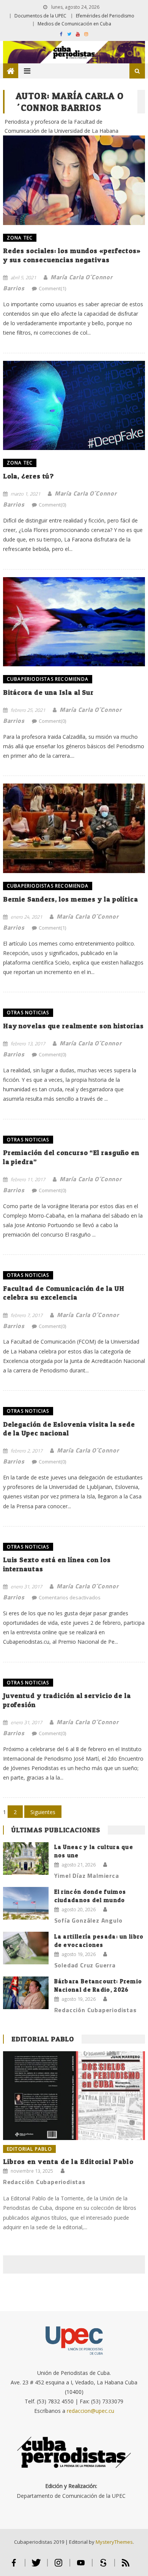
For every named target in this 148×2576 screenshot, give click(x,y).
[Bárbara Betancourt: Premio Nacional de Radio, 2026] (26, 1993)
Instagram (59, 2566)
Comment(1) (52, 288)
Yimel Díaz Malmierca (87, 1876)
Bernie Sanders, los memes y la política (71, 899)
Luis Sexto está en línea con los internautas (57, 1564)
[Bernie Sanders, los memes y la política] (74, 828)
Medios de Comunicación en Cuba (74, 24)
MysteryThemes (114, 2542)
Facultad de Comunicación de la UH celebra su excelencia (64, 1293)
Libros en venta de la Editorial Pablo (68, 2161)
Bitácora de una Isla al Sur (48, 692)
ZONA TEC (20, 238)
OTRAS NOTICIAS (28, 1013)
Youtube (81, 2566)
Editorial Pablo (43, 2039)
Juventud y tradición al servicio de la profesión (67, 1700)
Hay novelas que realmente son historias (73, 1026)
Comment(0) (52, 505)
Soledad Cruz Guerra (85, 1965)
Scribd (103, 2566)
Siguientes (43, 1812)
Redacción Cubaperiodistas (95, 2010)
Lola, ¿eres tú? (29, 476)
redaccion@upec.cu (91, 2411)
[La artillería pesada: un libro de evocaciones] (26, 1948)
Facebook (14, 2566)
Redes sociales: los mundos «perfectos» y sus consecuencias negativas (72, 255)
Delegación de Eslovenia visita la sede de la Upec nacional (69, 1429)
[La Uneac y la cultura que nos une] (26, 1858)
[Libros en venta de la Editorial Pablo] (74, 2096)
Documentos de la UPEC (40, 16)
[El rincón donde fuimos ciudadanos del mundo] (26, 1903)
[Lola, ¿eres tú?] (74, 406)
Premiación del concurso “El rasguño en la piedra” (71, 1157)
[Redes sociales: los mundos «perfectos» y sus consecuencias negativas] (74, 175)
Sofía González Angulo (88, 1920)
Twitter (36, 2566)
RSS (126, 2566)
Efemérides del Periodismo (105, 16)
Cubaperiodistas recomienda (48, 679)
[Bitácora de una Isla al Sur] (74, 622)
